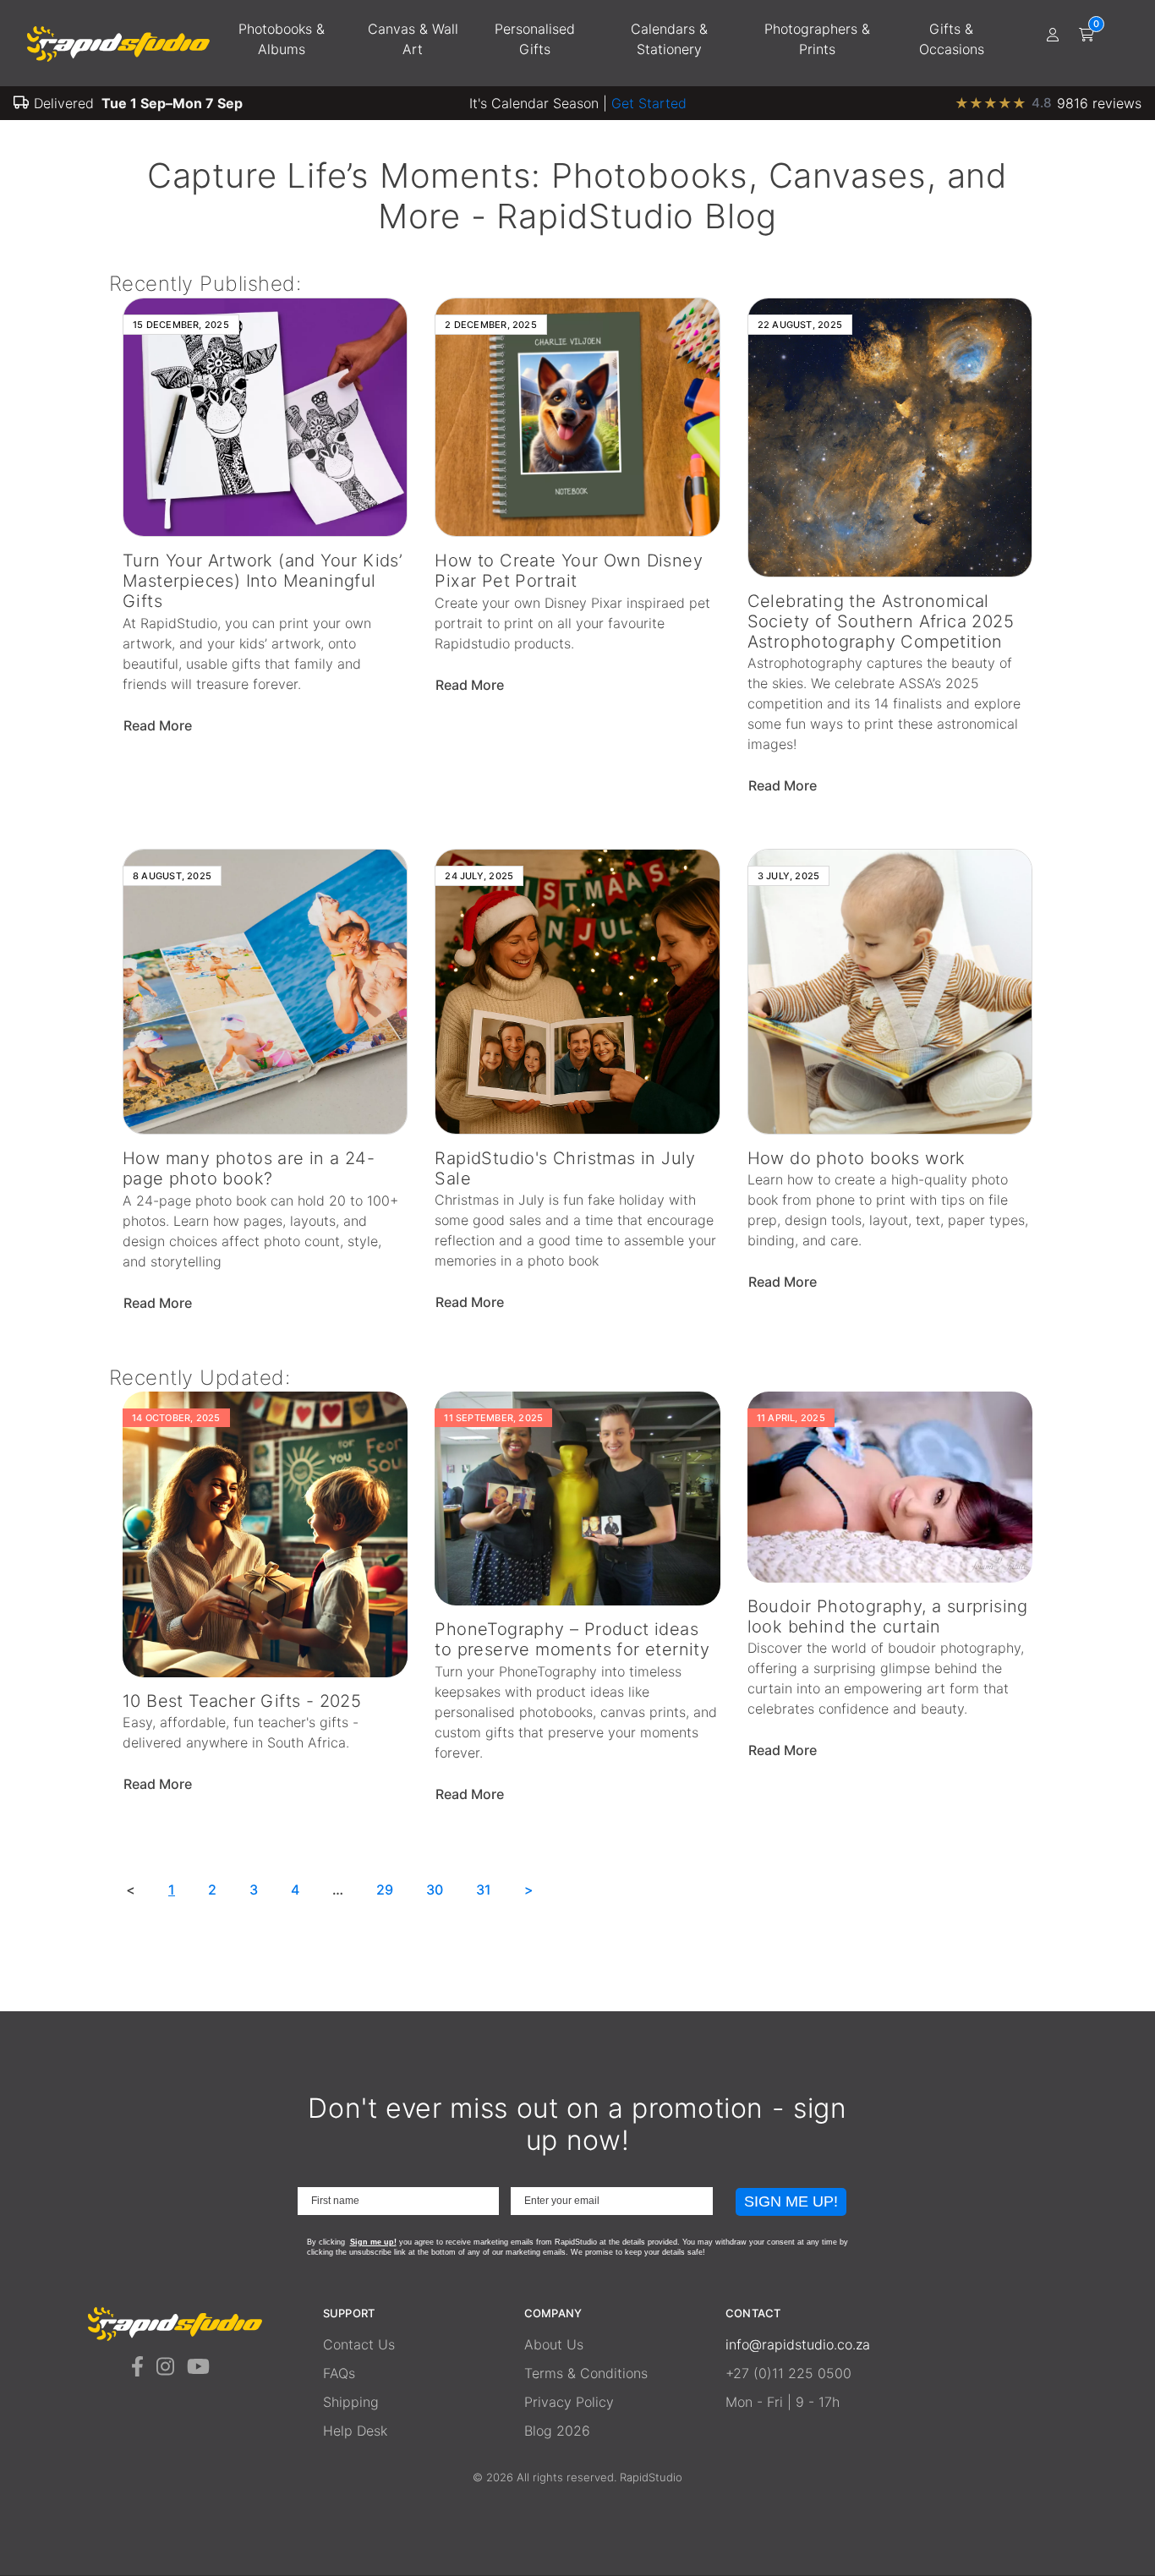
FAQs (339, 2373)
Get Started (649, 103)
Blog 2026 (557, 2431)
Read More (159, 725)
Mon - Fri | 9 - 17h (783, 2402)
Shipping (351, 2402)
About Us (554, 2344)
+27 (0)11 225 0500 (788, 2373)
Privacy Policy (569, 2402)
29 (385, 1890)
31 (484, 1890)
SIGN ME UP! (791, 2201)
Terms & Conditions (586, 2373)
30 (435, 1890)
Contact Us (359, 2344)
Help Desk (355, 2431)
